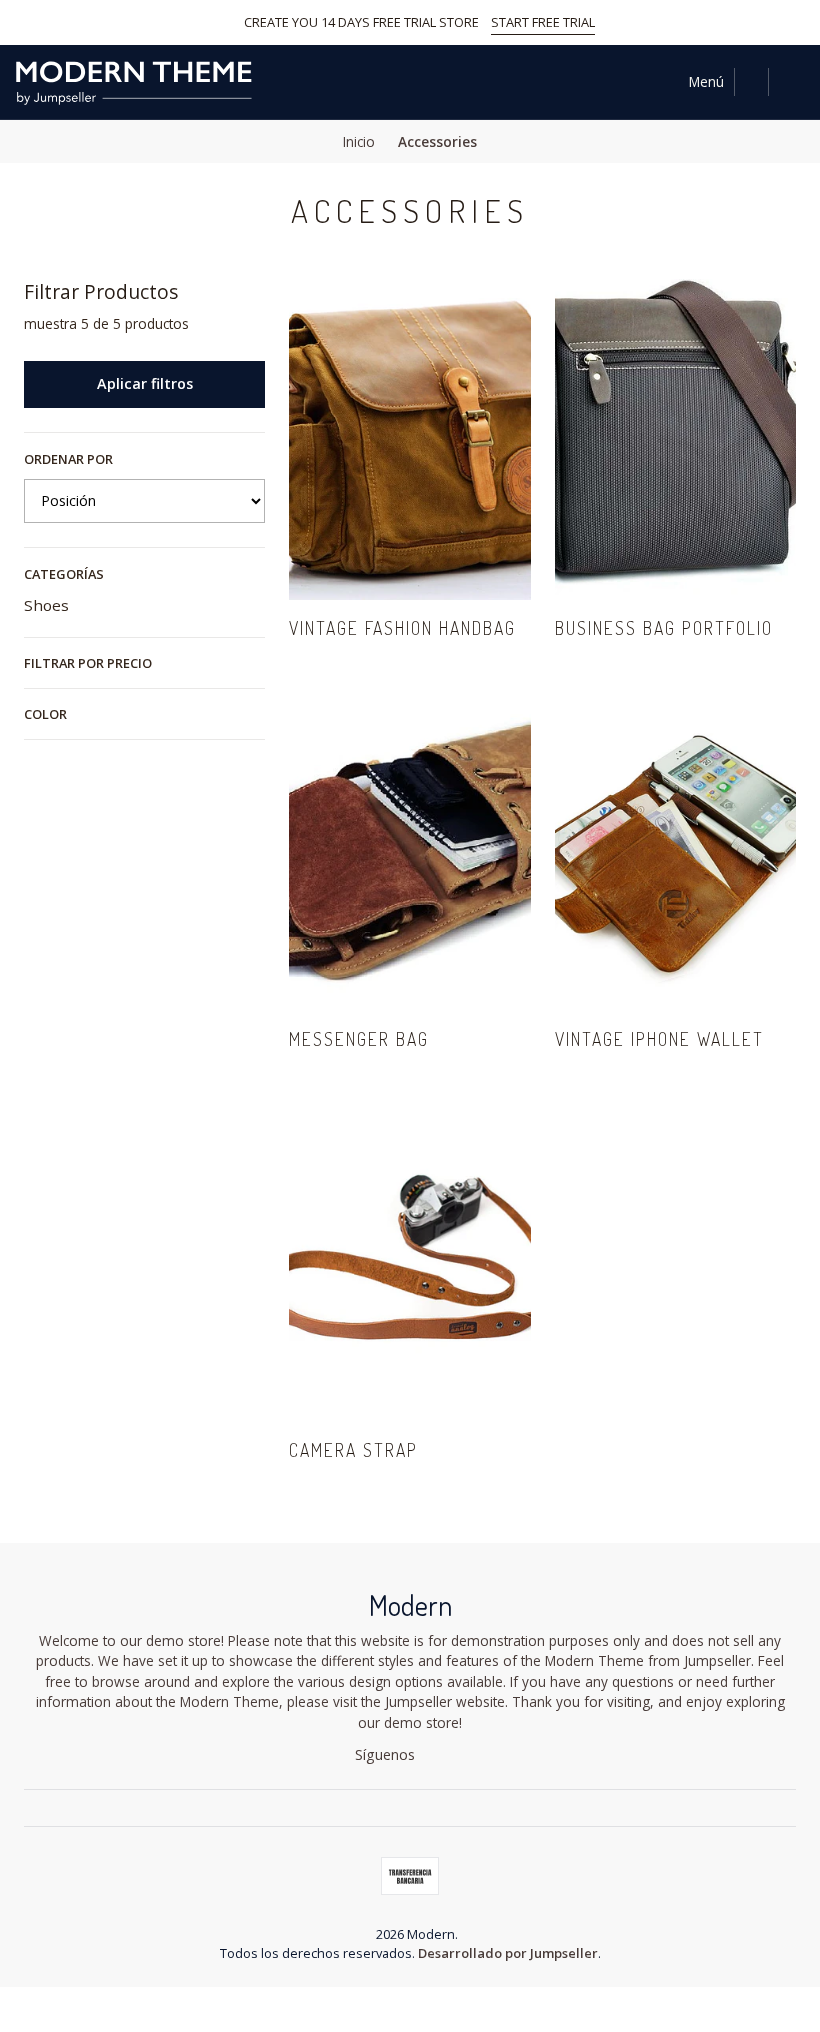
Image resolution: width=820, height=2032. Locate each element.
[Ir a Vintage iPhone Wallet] (675, 850)
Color (45, 714)
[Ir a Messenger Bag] (409, 850)
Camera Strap (353, 1450)
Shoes (46, 605)
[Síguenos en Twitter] (457, 1755)
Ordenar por (68, 459)
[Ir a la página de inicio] (133, 82)
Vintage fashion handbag (402, 628)
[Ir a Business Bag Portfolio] (675, 440)
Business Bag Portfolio (664, 628)
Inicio (359, 142)
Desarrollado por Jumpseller (508, 1953)
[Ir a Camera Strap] (409, 1261)
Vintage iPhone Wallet (659, 1039)
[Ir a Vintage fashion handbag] (409, 440)
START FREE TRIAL (543, 22)
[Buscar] (751, 82)
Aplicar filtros (145, 383)
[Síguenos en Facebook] (432, 1755)
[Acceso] (791, 82)
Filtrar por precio (88, 663)
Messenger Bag (359, 1039)
